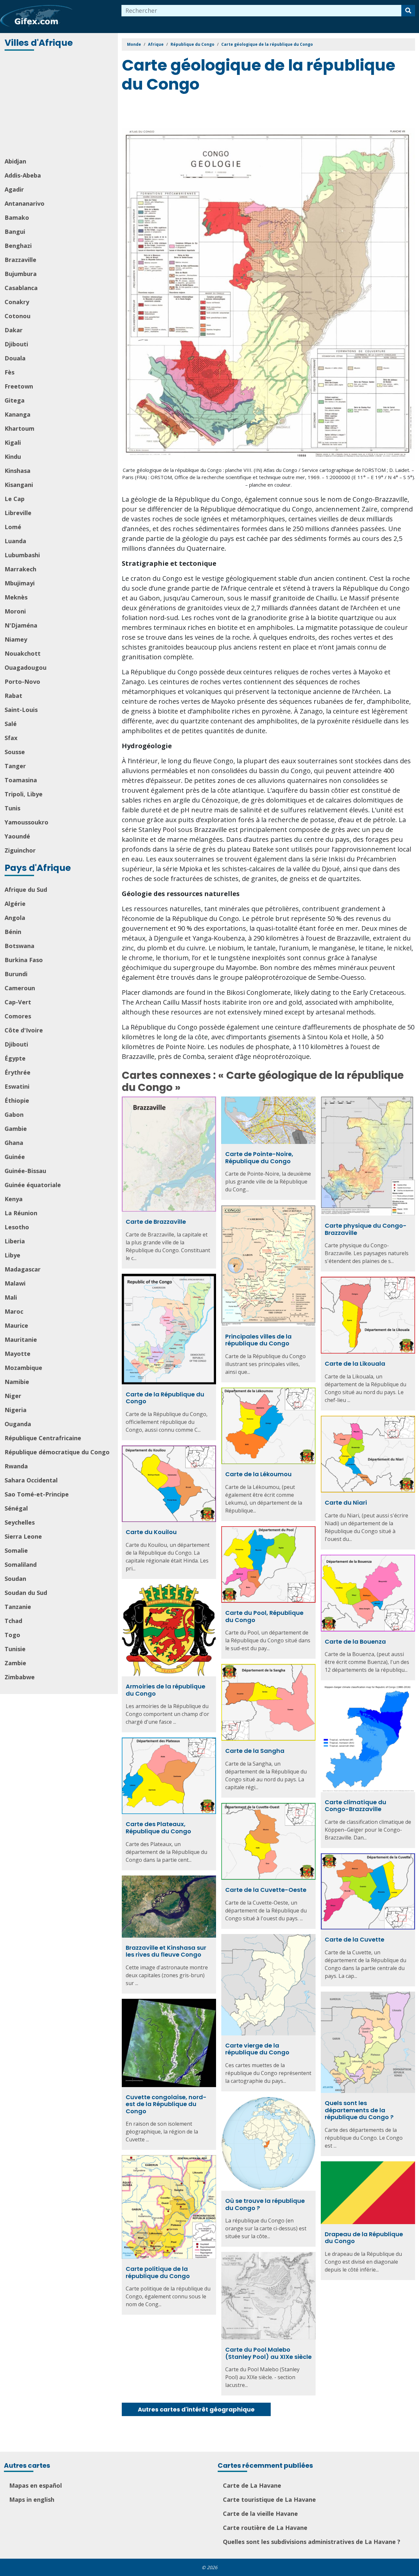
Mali (11, 1297)
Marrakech (20, 569)
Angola (15, 918)
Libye (12, 1255)
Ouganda (18, 1424)
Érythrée (18, 1072)
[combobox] (262, 11)
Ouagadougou (26, 667)
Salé (11, 724)
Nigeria (16, 1410)
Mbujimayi (20, 583)
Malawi (15, 1283)
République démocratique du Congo (57, 1452)
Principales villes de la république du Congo (258, 1340)
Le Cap (15, 499)
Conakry (17, 302)
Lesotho (17, 1227)
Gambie (16, 1129)
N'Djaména (21, 625)
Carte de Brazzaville (156, 1222)
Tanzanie (18, 1607)
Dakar (14, 330)
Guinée (15, 1157)
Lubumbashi (22, 555)
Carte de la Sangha (255, 1751)
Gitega (15, 400)
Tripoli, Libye (24, 794)
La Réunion (21, 1213)
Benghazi (18, 246)
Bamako (17, 217)
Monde (134, 44)
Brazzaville (20, 260)
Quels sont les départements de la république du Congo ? (359, 2110)
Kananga (18, 414)
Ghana (14, 1143)
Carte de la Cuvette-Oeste (266, 1890)
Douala (15, 358)
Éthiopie (17, 1100)
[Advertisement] (60, 105)
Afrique (156, 44)
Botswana (19, 946)
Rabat (13, 696)
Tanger (15, 766)
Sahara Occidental (31, 1480)
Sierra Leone (23, 1536)
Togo (12, 1635)
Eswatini (17, 1086)
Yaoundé (17, 836)
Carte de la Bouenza (355, 1642)
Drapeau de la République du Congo (364, 2238)
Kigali (13, 442)
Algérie (15, 904)
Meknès (16, 597)
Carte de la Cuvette (355, 1939)
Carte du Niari (346, 1503)
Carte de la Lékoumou (258, 1474)
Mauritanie (21, 1340)
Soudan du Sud (26, 1593)
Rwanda (16, 1466)
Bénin (13, 932)
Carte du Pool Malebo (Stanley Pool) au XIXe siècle (268, 2353)
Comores (18, 1016)
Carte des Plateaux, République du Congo (158, 1828)
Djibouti (16, 344)
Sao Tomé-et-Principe (37, 1494)
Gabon (14, 1115)
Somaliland (21, 1565)
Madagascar (23, 1269)
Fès (9, 372)
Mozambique (23, 1368)
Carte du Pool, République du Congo (264, 1616)
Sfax (11, 738)
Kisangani (19, 485)
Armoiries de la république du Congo (165, 1690)
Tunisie (15, 1649)
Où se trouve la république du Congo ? (265, 2204)
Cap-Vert (18, 1002)
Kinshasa (18, 471)
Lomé (13, 527)
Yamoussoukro (27, 822)
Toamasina (21, 780)
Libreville (18, 513)
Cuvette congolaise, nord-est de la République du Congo (166, 2104)
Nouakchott (23, 653)
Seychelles (20, 1522)
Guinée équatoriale (33, 1185)
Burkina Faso (24, 960)
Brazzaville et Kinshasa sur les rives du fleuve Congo (166, 1951)
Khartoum (19, 428)
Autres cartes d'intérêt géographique (196, 2409)
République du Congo (192, 44)
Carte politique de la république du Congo (158, 2272)
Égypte (15, 1058)
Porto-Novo (22, 682)
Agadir (14, 189)
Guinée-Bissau (25, 1171)
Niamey (16, 639)
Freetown (19, 386)
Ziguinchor (20, 850)
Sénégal (16, 1508)
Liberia (15, 1241)
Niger (13, 1396)
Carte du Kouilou (151, 1532)
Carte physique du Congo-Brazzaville (366, 1229)
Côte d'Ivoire (24, 1030)
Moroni (15, 611)
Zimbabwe (20, 1677)
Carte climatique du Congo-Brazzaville (355, 1806)
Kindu (13, 457)
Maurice (16, 1325)
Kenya (14, 1199)
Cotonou (18, 316)
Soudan (15, 1579)
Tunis (12, 808)
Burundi (16, 974)
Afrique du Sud (26, 890)
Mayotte (18, 1354)
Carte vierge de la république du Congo (257, 2049)
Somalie (16, 1550)
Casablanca (21, 288)
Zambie (15, 1663)
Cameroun (20, 988)
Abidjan (15, 161)
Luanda (15, 541)
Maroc (14, 1311)
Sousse (15, 752)
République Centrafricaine (43, 1438)
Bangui (15, 232)
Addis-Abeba (23, 175)
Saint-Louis (21, 710)
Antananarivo (25, 203)
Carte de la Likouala (355, 1364)
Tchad (13, 1621)
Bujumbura (21, 274)
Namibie (17, 1382)
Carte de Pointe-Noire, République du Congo (259, 1158)
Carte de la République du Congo (165, 1398)
